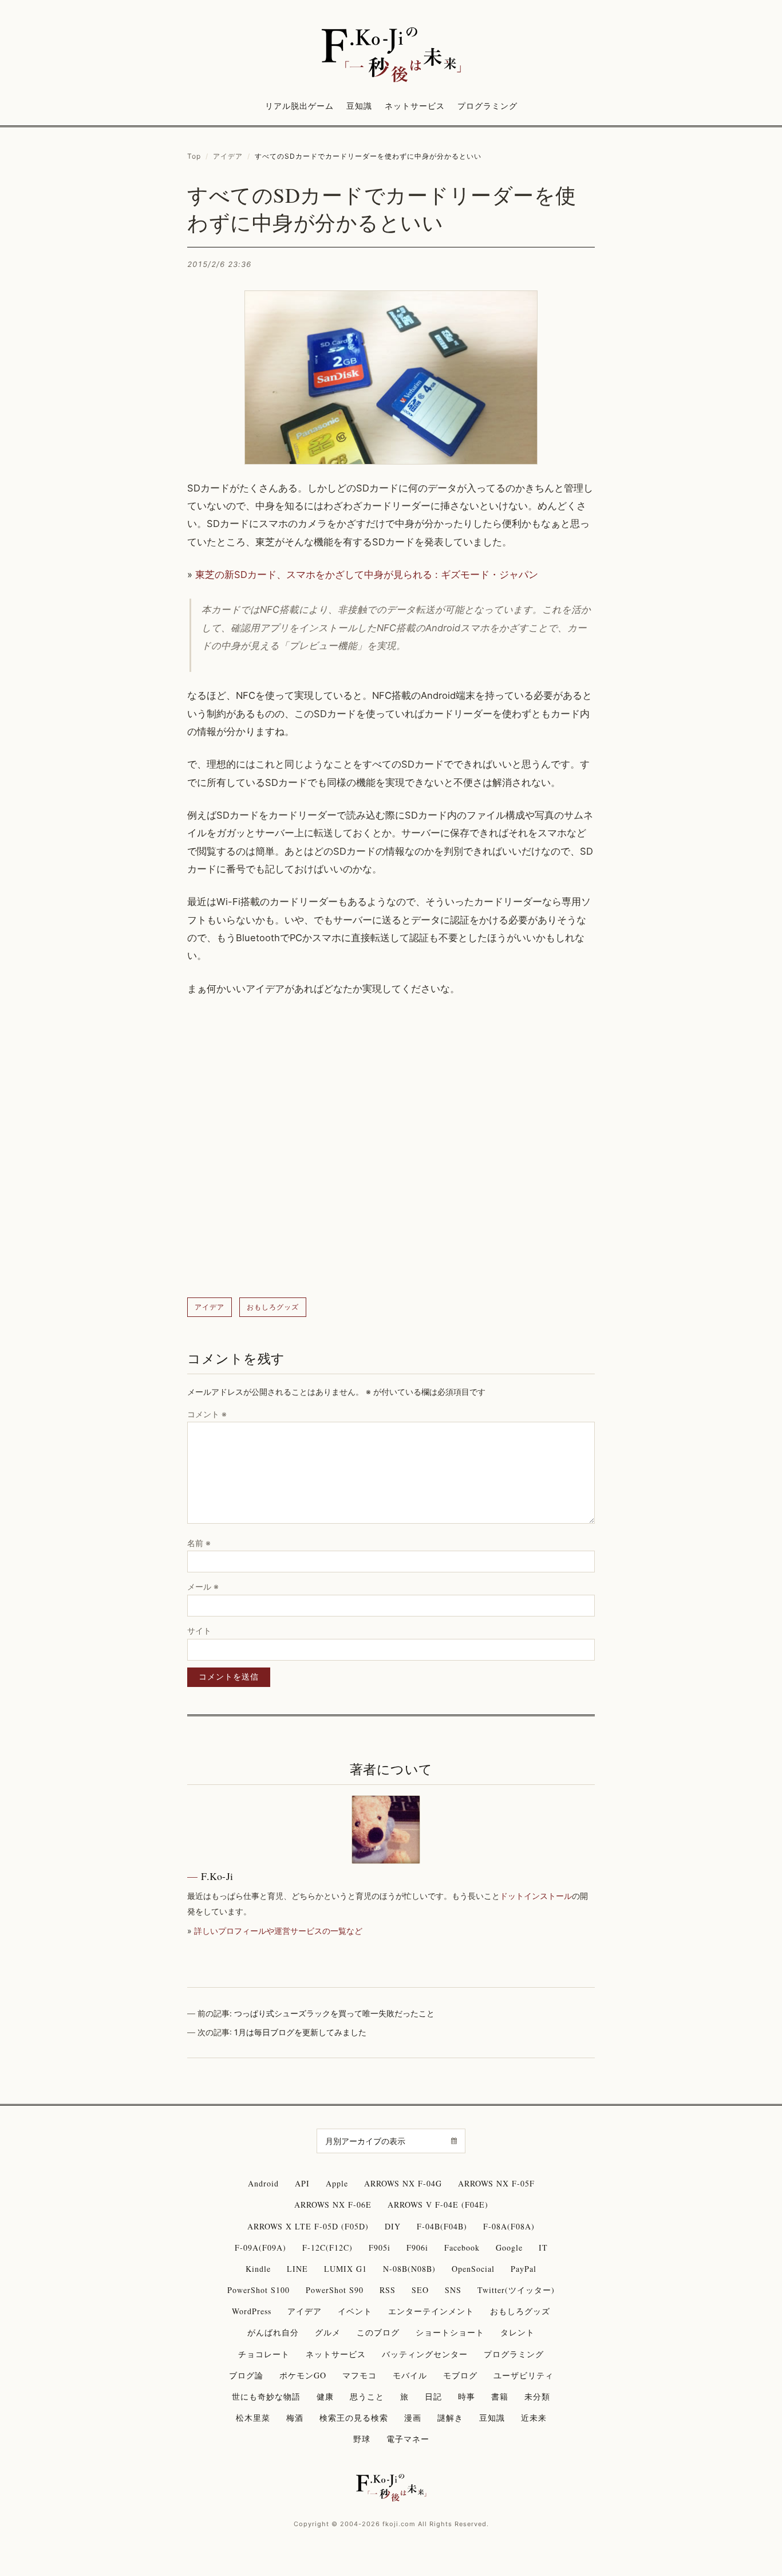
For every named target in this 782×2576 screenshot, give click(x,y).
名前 (199, 1543)
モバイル (410, 2375)
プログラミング (487, 106)
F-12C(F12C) (327, 2247)
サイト (199, 1631)
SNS (453, 2290)
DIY (393, 2226)
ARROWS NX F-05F (496, 2183)
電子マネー (408, 2439)
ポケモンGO (303, 2375)
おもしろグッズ (273, 1307)
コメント (207, 1414)
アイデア (228, 156)
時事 (467, 2396)
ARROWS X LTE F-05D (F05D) (308, 2226)
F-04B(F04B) (442, 2226)
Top (194, 156)
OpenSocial (473, 2269)
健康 (325, 2396)
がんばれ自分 (273, 2332)
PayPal (524, 2269)
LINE (297, 2269)
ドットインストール (536, 1896)
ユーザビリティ (524, 2375)
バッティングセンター (425, 2354)
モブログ (460, 2375)
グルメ (328, 2332)
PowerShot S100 (258, 2290)
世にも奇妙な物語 (266, 2396)
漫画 (413, 2418)
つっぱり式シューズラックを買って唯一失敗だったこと (334, 2013)
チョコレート (264, 2354)
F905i (380, 2247)
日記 (433, 2396)
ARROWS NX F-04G (403, 2183)
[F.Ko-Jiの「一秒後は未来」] (391, 56)
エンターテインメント (431, 2311)
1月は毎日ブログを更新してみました (300, 2032)
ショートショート (450, 2332)
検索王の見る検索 (354, 2418)
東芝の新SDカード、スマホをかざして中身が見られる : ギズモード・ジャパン (367, 575)
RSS (388, 2290)
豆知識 (359, 106)
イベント (355, 2311)
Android (263, 2183)
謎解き (450, 2418)
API (302, 2183)
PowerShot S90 (335, 2290)
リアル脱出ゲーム (299, 106)
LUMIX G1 (345, 2269)
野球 (362, 2439)
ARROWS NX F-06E (333, 2205)
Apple (337, 2183)
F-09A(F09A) (260, 2247)
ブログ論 (246, 2375)
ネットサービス (415, 106)
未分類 (537, 2396)
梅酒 (295, 2418)
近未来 (534, 2418)
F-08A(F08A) (509, 2226)
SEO (420, 2290)
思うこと (367, 2396)
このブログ (378, 2332)
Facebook (462, 2247)
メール (203, 1586)
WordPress (252, 2311)
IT (543, 2247)
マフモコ (360, 2375)
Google (509, 2247)
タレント (518, 2332)
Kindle (258, 2269)
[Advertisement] (391, 1148)
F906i (417, 2247)
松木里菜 (253, 2418)
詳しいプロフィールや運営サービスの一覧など (278, 1931)
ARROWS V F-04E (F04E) (438, 2205)
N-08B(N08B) (409, 2269)
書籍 (500, 2396)
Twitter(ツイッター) (516, 2290)
